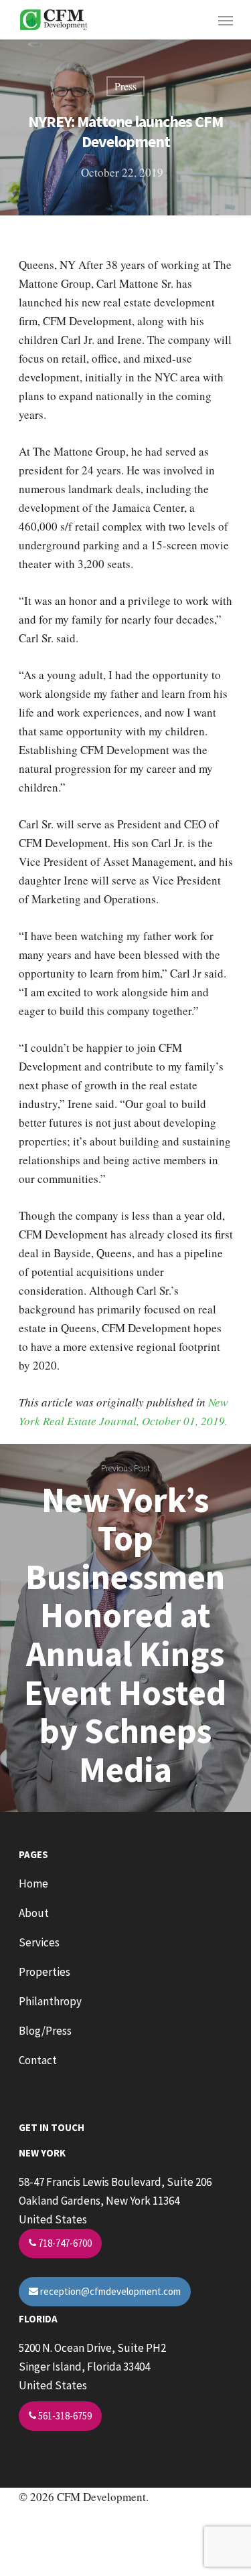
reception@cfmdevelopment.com (109, 2291)
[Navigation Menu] (226, 20)
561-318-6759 (64, 2416)
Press (125, 86)
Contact (38, 2060)
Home (33, 1883)
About (34, 1913)
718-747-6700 (64, 2243)
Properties (45, 1972)
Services (39, 1942)
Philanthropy (50, 2001)
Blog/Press (45, 2031)
